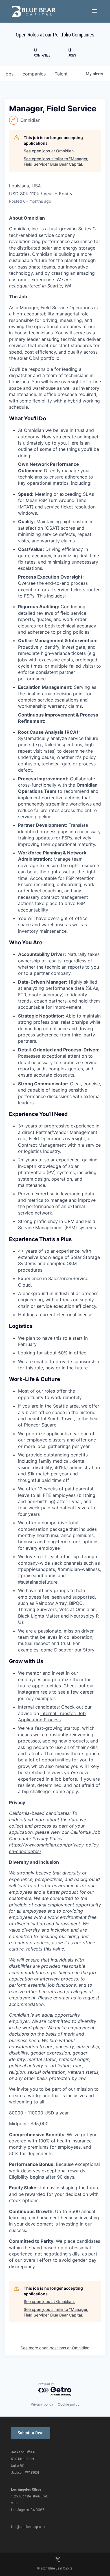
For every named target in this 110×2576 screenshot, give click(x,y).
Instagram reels (34, 1692)
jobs (9, 74)
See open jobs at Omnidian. (49, 151)
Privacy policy (42, 2404)
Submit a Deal (30, 2433)
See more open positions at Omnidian (55, 2348)
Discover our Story (74, 1650)
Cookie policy (69, 2404)
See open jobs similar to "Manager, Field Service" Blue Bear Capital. (56, 162)
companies (34, 74)
